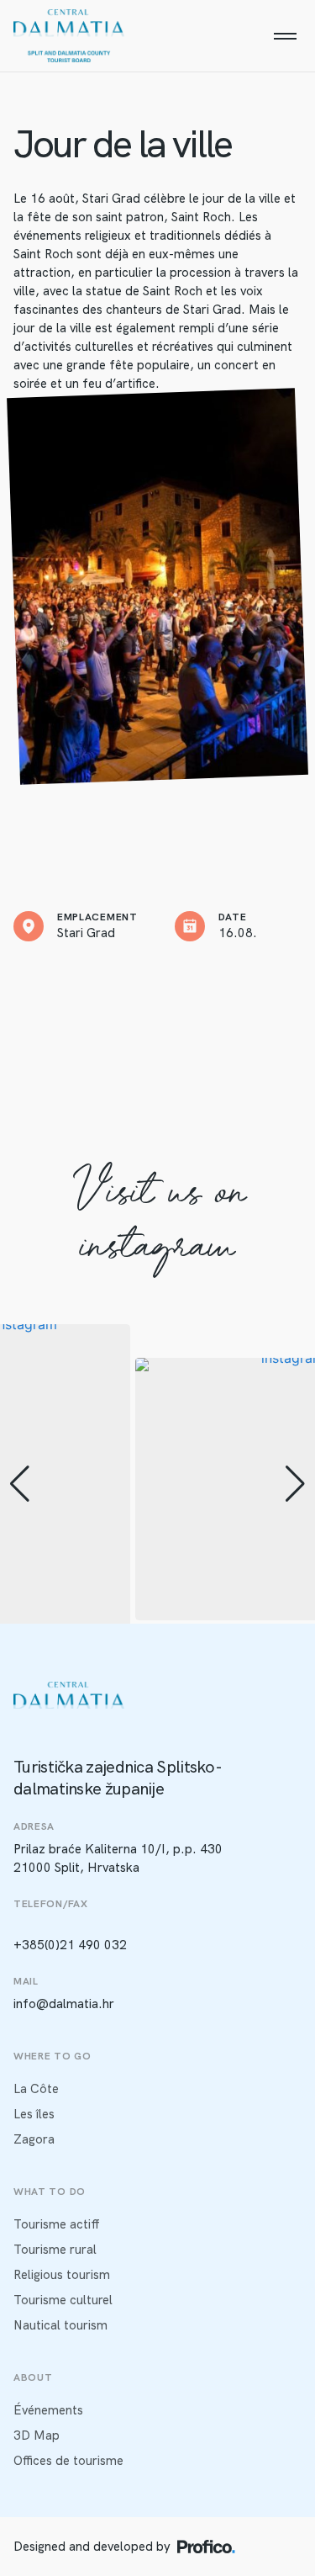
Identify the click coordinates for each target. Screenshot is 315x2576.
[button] (20, 1484)
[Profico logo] (206, 2547)
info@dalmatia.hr (64, 2004)
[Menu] (285, 36)
